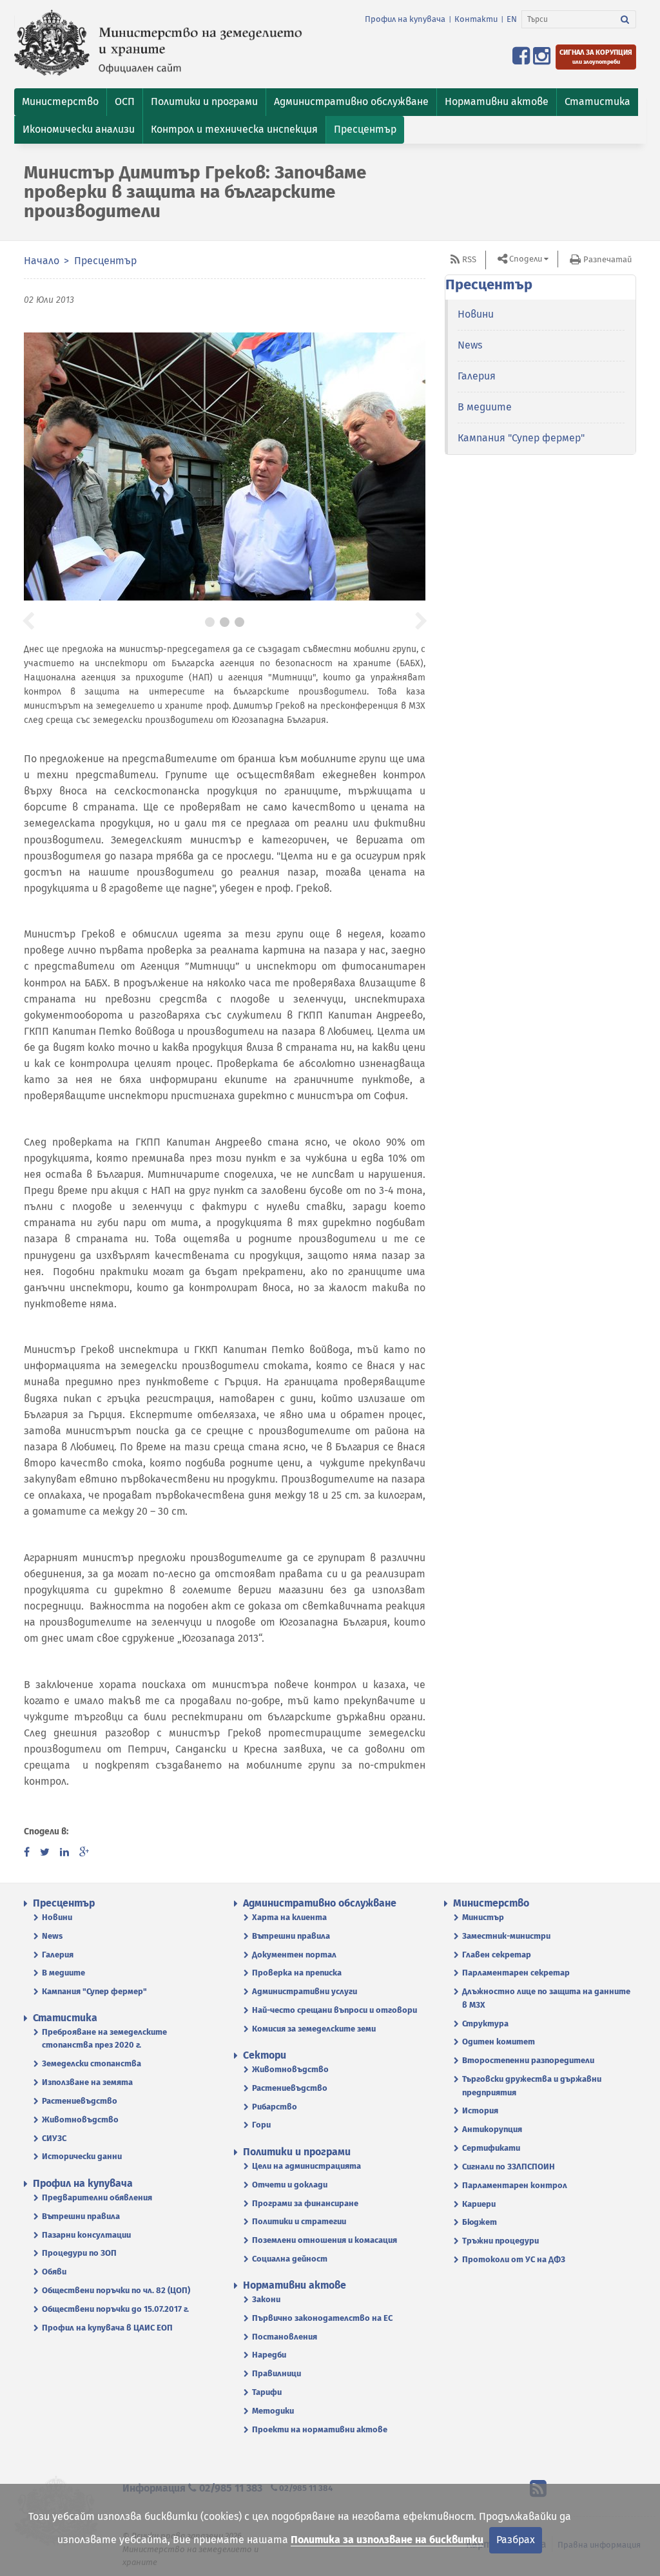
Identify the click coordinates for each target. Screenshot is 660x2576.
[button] (60, 102)
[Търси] (625, 19)
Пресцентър (105, 261)
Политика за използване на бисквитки (387, 2540)
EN (512, 19)
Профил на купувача (405, 19)
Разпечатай (607, 259)
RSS (469, 259)
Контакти (476, 19)
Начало (42, 261)
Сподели (526, 259)
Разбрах (516, 2540)
